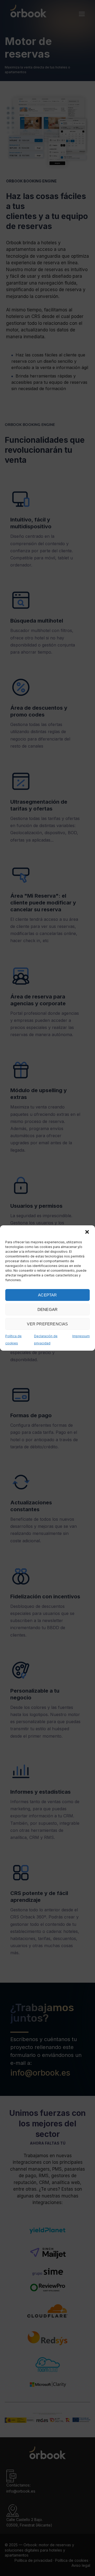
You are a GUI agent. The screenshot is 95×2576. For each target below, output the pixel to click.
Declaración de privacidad (46, 1340)
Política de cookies (13, 1340)
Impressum (81, 1336)
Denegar (47, 1309)
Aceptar (47, 1295)
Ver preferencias (47, 1324)
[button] (87, 1232)
